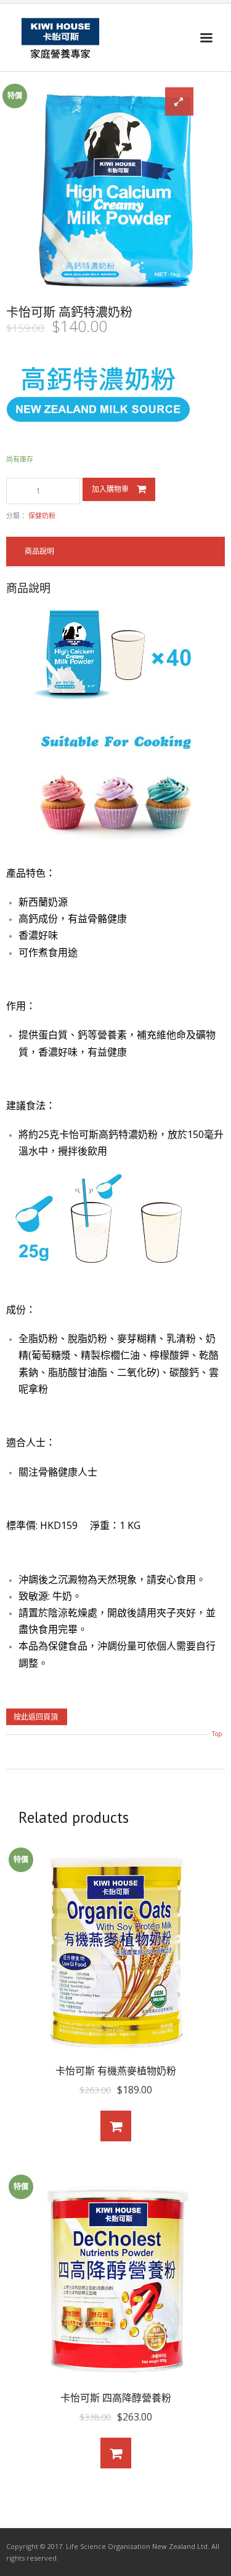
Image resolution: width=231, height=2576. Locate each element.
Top (217, 1734)
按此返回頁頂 (37, 1717)
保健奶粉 (42, 516)
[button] (179, 101)
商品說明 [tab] (39, 551)
